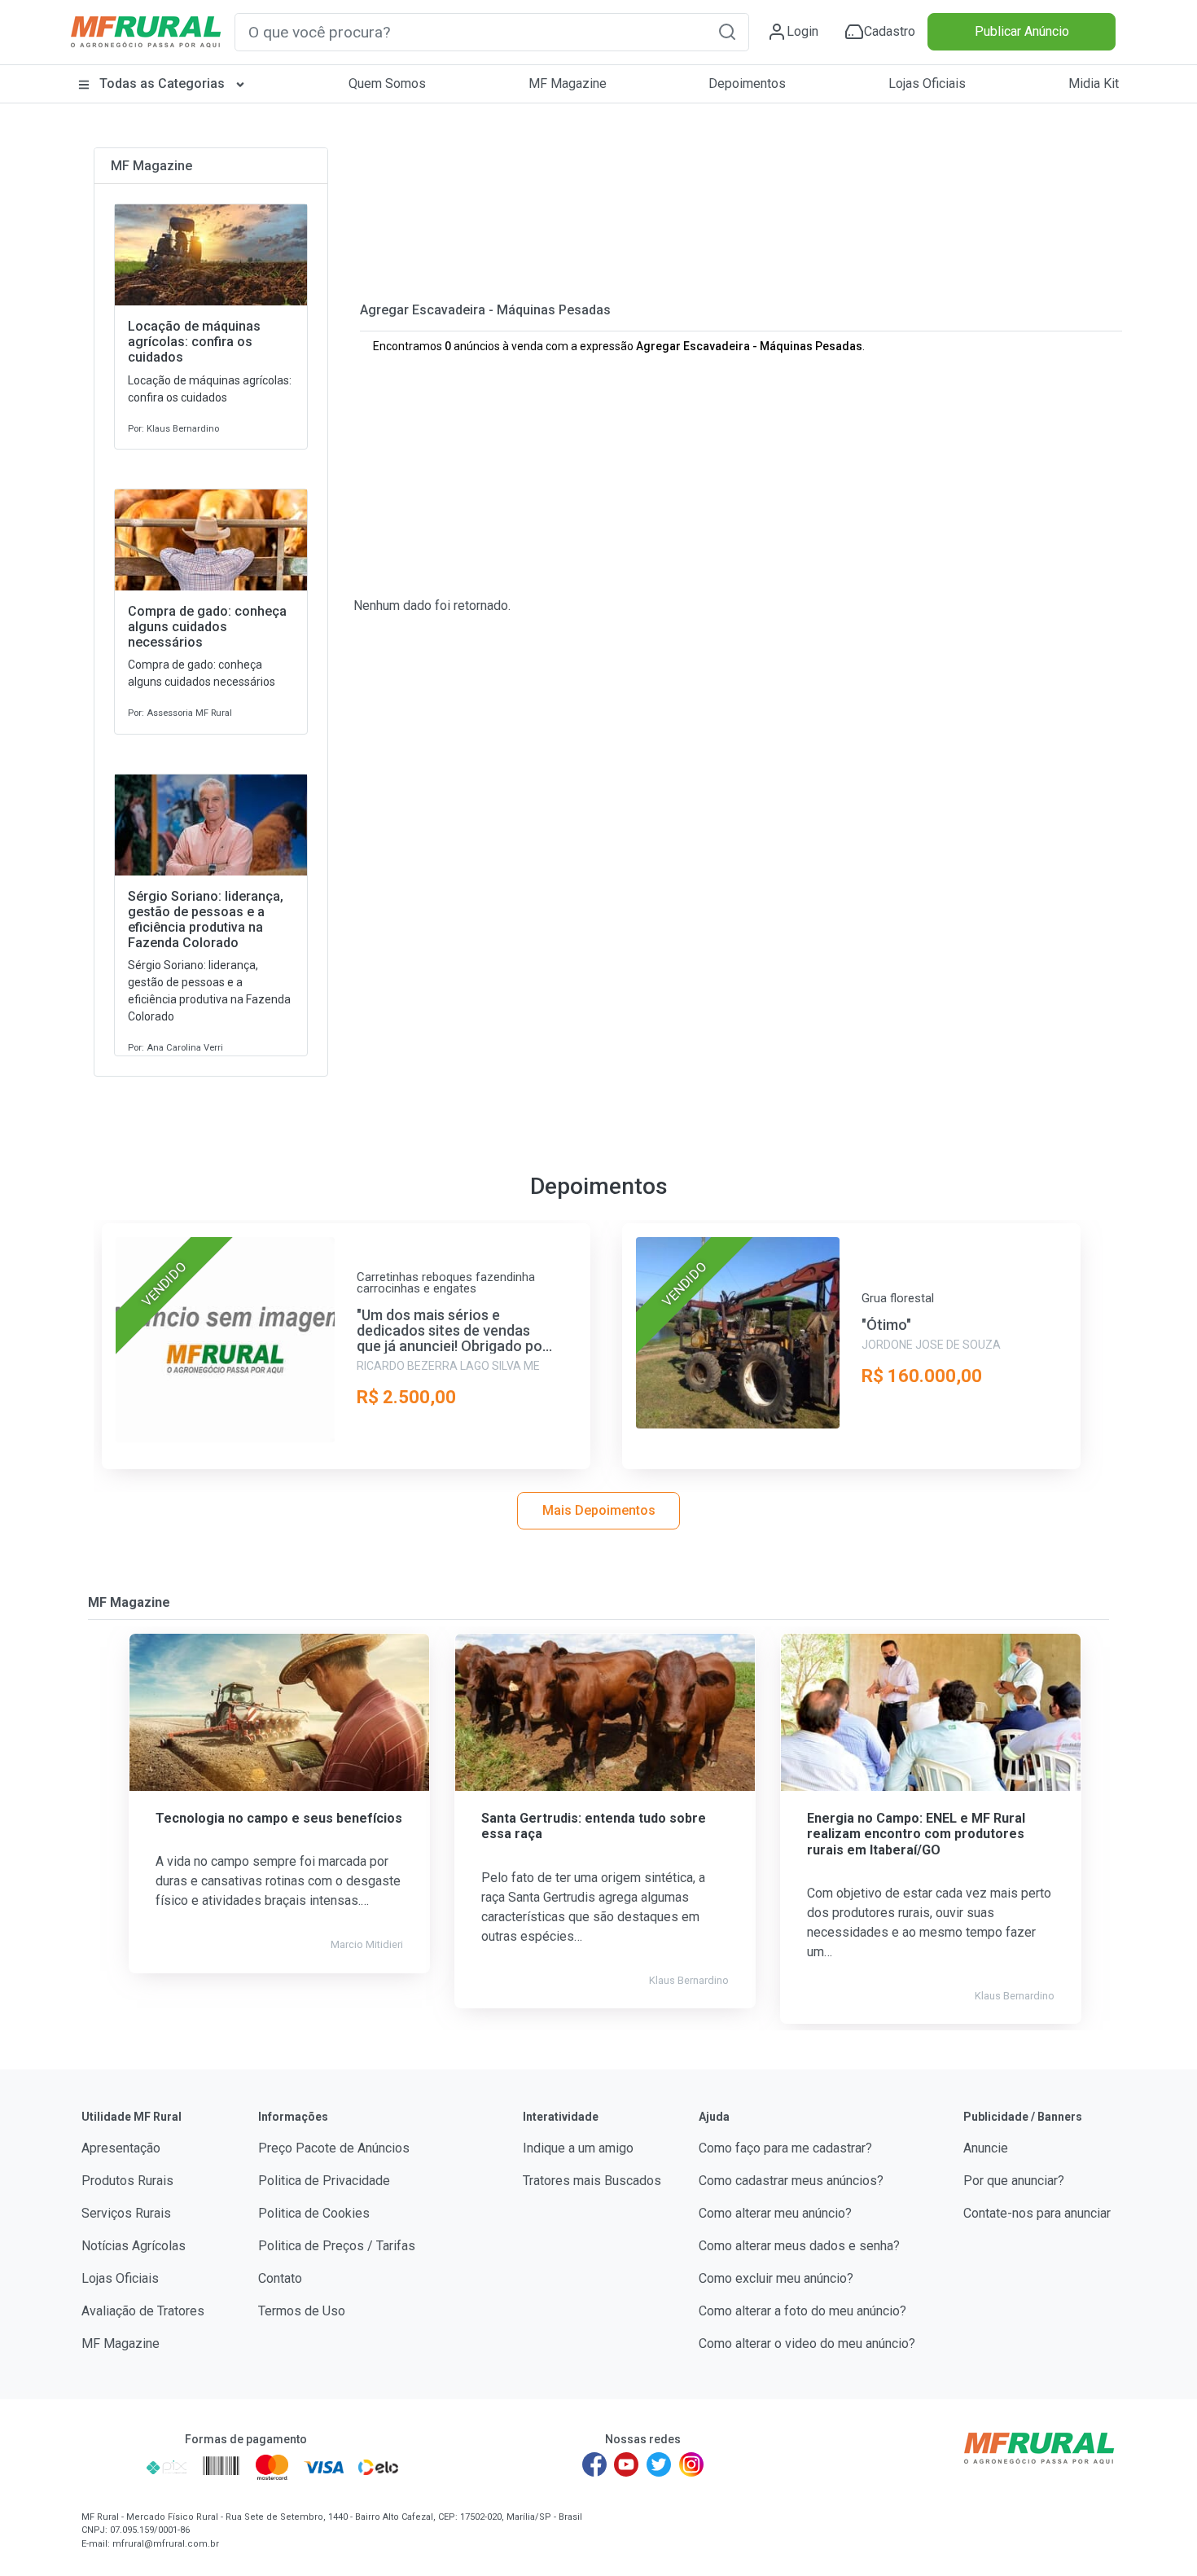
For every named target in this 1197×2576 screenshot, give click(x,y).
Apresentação (121, 2148)
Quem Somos (387, 83)
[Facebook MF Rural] (594, 2464)
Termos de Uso (302, 2311)
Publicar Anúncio (1022, 31)
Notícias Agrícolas (134, 2246)
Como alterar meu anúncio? (775, 2213)
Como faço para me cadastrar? (785, 2148)
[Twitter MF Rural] (659, 2464)
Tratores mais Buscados (592, 2181)
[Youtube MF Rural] (627, 2464)
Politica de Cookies (314, 2213)
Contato (280, 2278)
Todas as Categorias (162, 83)
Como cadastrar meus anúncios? (791, 2181)
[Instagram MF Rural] (691, 2464)
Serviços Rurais (126, 2213)
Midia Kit (1094, 83)
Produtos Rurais (127, 2181)
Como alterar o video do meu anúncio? (807, 2343)
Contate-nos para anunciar (1037, 2213)
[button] (727, 31)
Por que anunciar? (1014, 2181)
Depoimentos (747, 83)
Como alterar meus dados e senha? (799, 2246)
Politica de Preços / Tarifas (337, 2246)
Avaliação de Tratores (143, 2311)
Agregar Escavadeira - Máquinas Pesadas (485, 310)
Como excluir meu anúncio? (776, 2278)
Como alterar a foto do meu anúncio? (802, 2311)
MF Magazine (568, 83)
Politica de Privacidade (324, 2181)
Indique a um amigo (578, 2148)
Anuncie (986, 2148)
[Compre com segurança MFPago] (109, 2467)
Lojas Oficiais (927, 83)
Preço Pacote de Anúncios (334, 2148)
